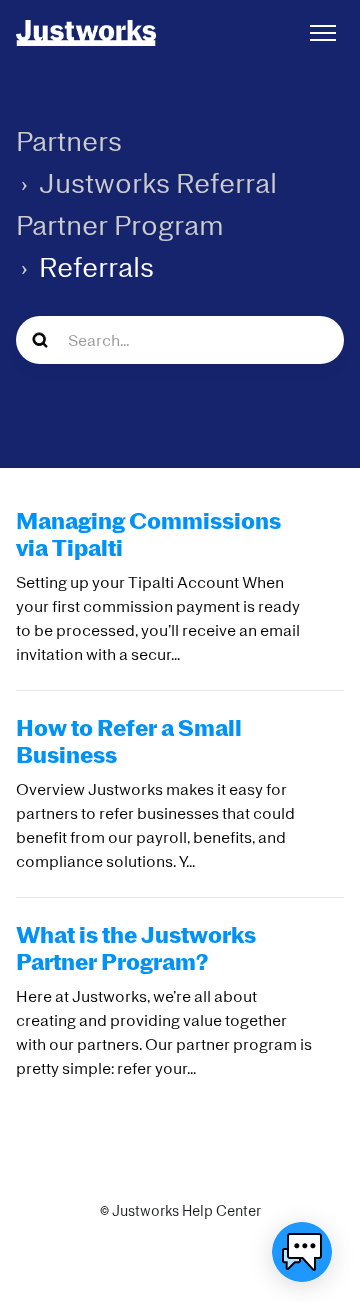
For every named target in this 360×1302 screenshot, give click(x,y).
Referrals (96, 266)
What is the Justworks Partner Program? (136, 947)
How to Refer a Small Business (129, 740)
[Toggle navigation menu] (323, 33)
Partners (69, 140)
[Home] (86, 33)
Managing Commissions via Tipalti (148, 533)
